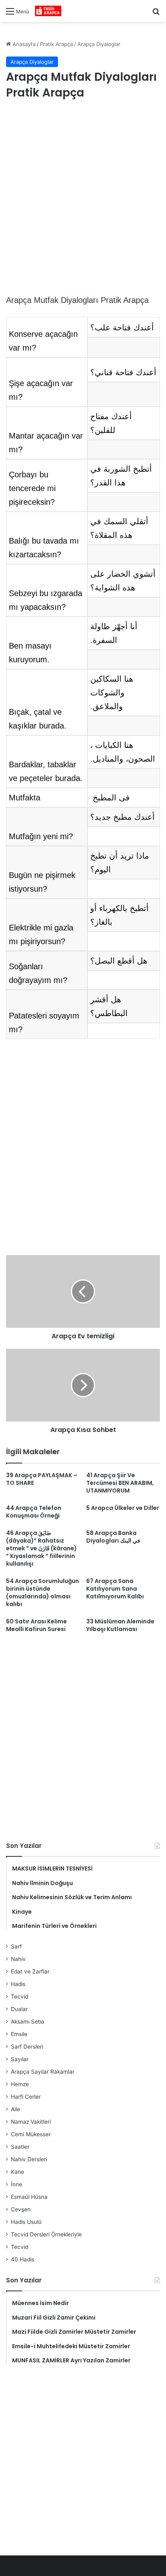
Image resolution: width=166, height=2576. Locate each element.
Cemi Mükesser (31, 2134)
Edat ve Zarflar (30, 1971)
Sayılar (20, 2059)
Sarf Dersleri (27, 2047)
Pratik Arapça (56, 44)
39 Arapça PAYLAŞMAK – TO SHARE (42, 1479)
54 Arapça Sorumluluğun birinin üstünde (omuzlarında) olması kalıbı (43, 1592)
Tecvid (20, 1997)
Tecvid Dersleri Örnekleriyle (46, 2234)
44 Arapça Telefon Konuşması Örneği (34, 1512)
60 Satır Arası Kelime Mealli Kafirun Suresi (36, 1625)
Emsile (19, 2034)
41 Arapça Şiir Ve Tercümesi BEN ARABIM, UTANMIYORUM (120, 1483)
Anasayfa (23, 44)
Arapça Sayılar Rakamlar (43, 2072)
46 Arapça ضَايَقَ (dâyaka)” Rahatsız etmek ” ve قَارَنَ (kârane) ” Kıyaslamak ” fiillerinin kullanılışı (41, 1548)
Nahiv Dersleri (29, 2159)
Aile (16, 2109)
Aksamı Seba (28, 2022)
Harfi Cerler (26, 2097)
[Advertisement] (83, 198)
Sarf (16, 1946)
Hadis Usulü (26, 2222)
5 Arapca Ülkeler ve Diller (123, 1508)
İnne (17, 2184)
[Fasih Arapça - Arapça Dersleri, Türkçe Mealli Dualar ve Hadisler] (48, 11)
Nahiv (18, 1959)
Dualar (19, 2009)
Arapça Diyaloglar (99, 44)
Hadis (18, 1984)
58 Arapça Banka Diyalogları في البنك (113, 1537)
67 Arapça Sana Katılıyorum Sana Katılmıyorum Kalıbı (115, 1589)
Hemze (20, 2084)
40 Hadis (23, 2259)
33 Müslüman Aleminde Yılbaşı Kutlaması (120, 1625)
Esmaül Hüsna (29, 2197)
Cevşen (21, 2209)
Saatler (20, 2147)
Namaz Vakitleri (31, 2122)
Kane (18, 2172)
